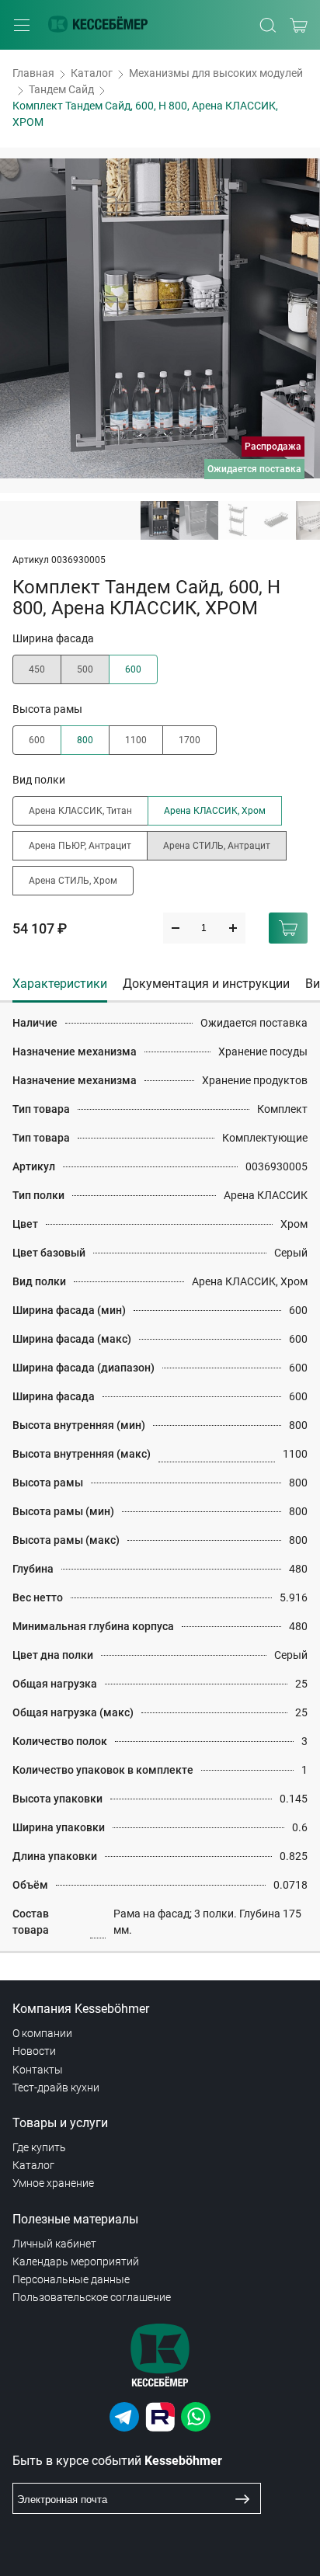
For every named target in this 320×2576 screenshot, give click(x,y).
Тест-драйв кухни (56, 2088)
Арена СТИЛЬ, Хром (73, 881)
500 (85, 669)
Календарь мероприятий (76, 2261)
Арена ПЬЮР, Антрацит (80, 846)
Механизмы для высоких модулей (216, 73)
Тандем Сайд (61, 89)
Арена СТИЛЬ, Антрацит (217, 846)
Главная (33, 73)
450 (37, 669)
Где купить (39, 2147)
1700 (190, 740)
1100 (136, 740)
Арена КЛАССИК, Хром (215, 811)
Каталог (92, 73)
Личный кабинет (54, 2244)
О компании (42, 2033)
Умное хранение (53, 2183)
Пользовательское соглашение (92, 2297)
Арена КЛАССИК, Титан (80, 811)
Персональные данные (71, 2279)
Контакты (38, 2070)
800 (85, 740)
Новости (34, 2051)
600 (133, 669)
